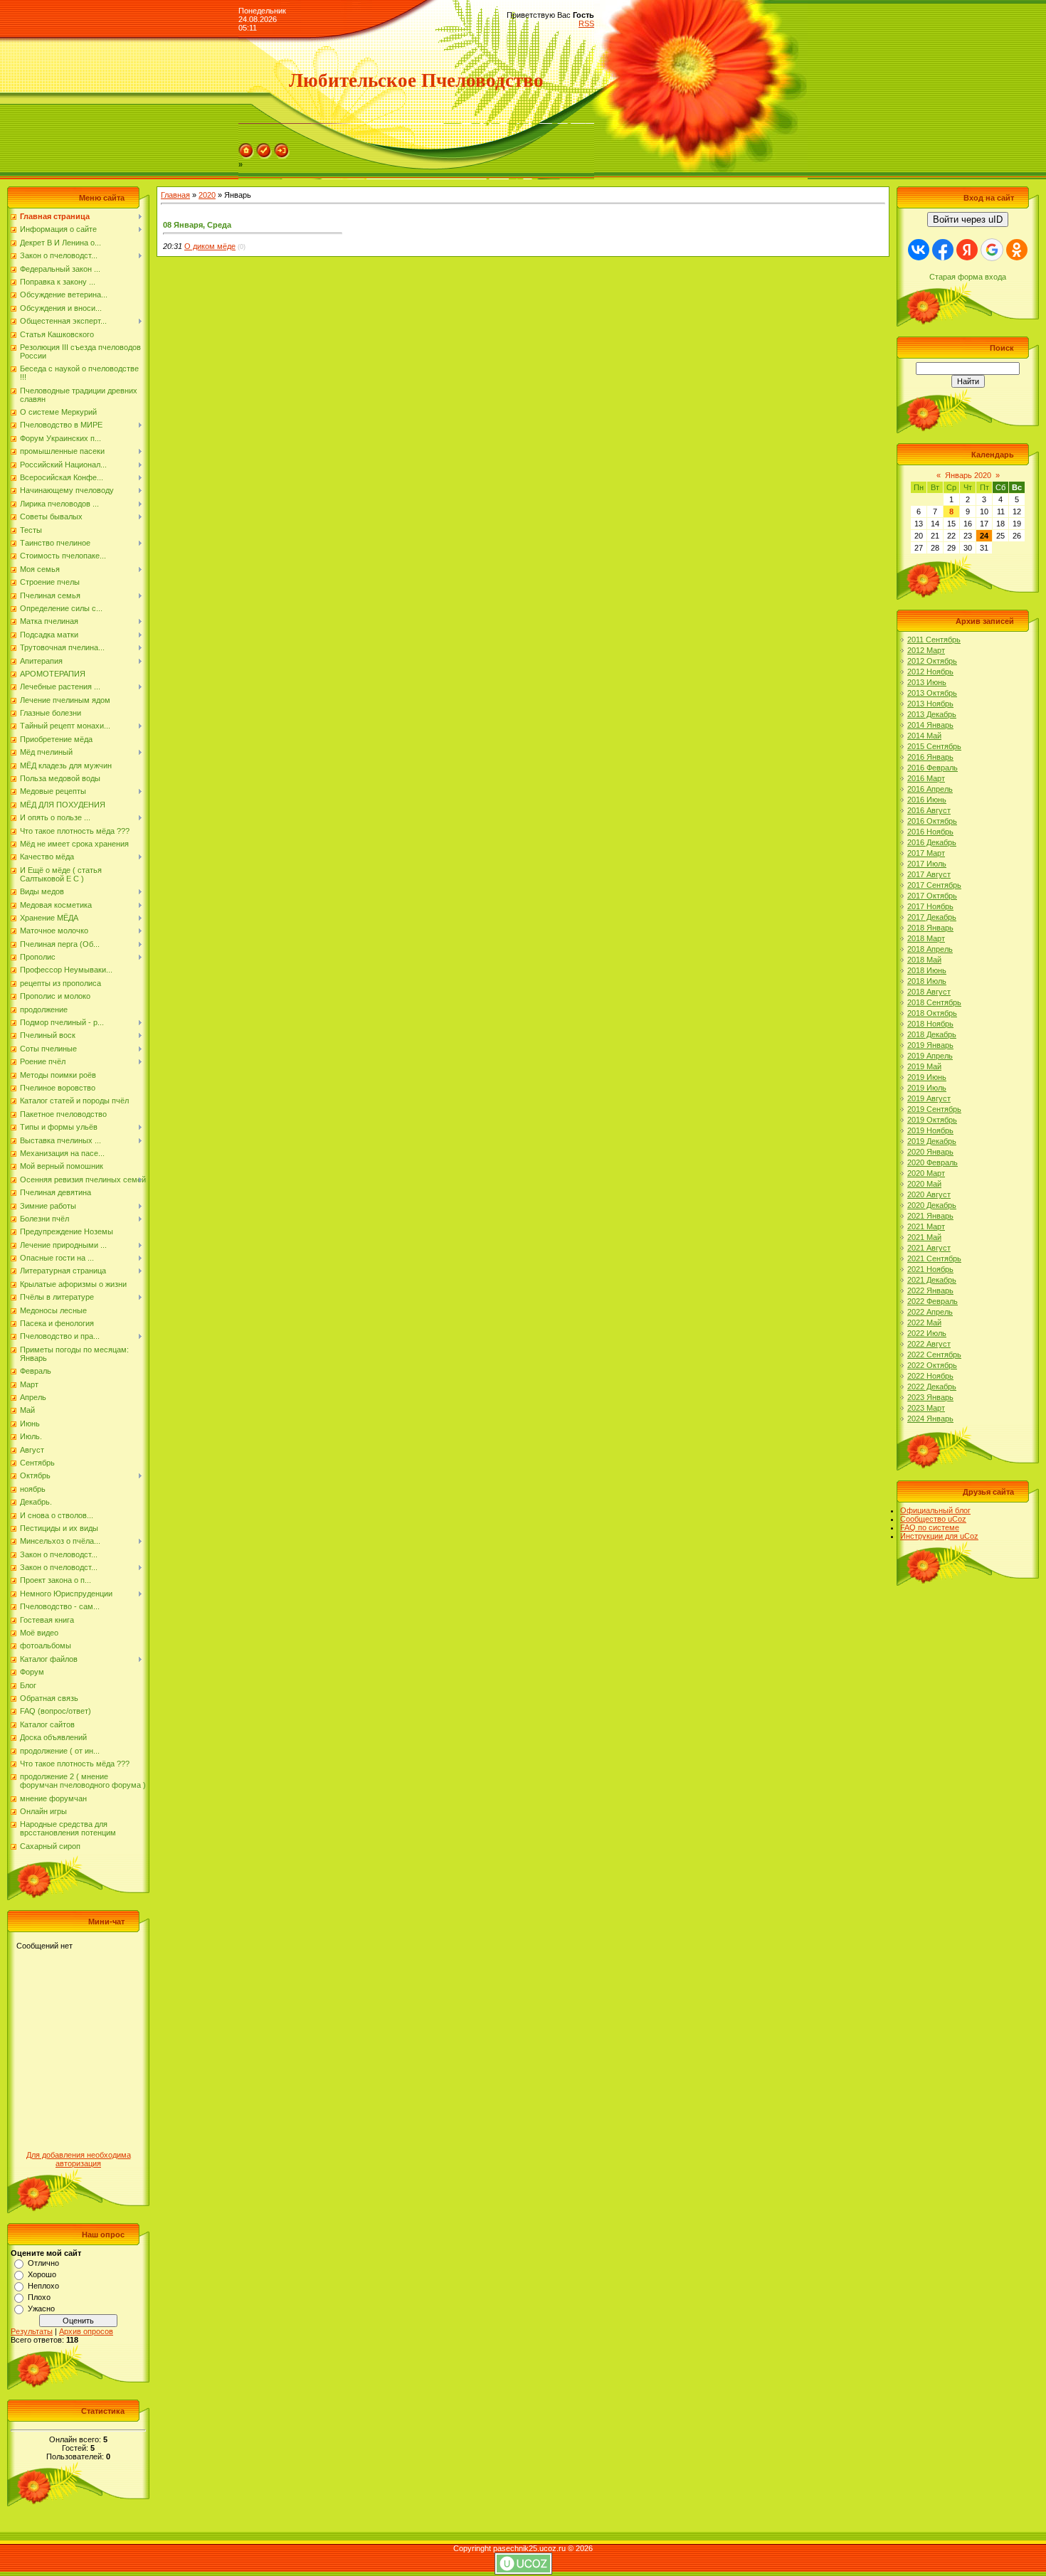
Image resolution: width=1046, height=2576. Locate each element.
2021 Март (926, 1226)
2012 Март (926, 650)
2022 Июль (927, 1333)
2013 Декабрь (932, 714)
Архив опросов (86, 2331)
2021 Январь (930, 1216)
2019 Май (924, 1066)
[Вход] (282, 156)
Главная (175, 195)
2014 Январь (930, 725)
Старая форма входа (968, 277)
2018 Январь (930, 928)
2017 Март (926, 853)
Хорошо (42, 2274)
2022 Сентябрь (934, 1355)
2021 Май (924, 1237)
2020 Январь (930, 1152)
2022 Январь (930, 1290)
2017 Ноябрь (930, 906)
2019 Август (929, 1098)
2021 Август (929, 1248)
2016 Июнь (927, 800)
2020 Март (926, 1173)
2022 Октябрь (932, 1365)
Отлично (43, 2263)
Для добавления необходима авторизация (79, 2159)
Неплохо (43, 2286)
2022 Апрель (930, 1312)
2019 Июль (927, 1088)
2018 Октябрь (932, 1013)
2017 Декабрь (932, 917)
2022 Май (924, 1323)
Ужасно (41, 2309)
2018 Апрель (930, 949)
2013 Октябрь (932, 693)
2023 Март (926, 1408)
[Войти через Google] (992, 250)
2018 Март (926, 938)
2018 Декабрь (932, 1034)
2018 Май (924, 960)
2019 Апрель (930, 1056)
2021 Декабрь (932, 1280)
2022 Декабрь (932, 1387)
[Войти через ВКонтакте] (919, 250)
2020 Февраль (933, 1162)
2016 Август (929, 810)
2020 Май (924, 1184)
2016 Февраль (933, 768)
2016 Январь (930, 757)
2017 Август (929, 874)
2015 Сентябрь (934, 746)
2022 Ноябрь (930, 1376)
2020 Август (929, 1194)
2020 (207, 195)
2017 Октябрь (932, 896)
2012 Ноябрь (930, 672)
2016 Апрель (930, 789)
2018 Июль (927, 981)
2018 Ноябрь (930, 1024)
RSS (586, 23)
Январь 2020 (968, 475)
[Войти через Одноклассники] (1017, 250)
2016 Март (926, 778)
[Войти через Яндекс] (967, 250)
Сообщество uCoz (933, 1519)
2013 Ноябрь (930, 704)
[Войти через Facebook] (943, 250)
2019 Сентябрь (934, 1109)
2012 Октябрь (932, 661)
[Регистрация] (264, 156)
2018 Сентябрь (934, 1002)
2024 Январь (930, 1419)
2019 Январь (930, 1045)
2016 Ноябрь (930, 832)
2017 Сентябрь (934, 885)
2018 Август (929, 992)
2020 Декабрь (932, 1205)
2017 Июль (927, 864)
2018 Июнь (927, 970)
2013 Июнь (927, 682)
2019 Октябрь (932, 1120)
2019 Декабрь (932, 1141)
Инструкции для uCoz (939, 1536)
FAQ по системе (930, 1527)
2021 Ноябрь (930, 1269)
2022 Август (929, 1344)
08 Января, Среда (197, 225)
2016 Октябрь (932, 821)
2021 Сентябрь (934, 1258)
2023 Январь (930, 1397)
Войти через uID (968, 219)
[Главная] (246, 156)
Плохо (39, 2297)
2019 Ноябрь (930, 1130)
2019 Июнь (927, 1077)
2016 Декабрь (932, 842)
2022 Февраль (933, 1301)
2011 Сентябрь (934, 640)
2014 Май (924, 736)
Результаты (32, 2331)
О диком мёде (210, 246)
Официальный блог (935, 1510)
